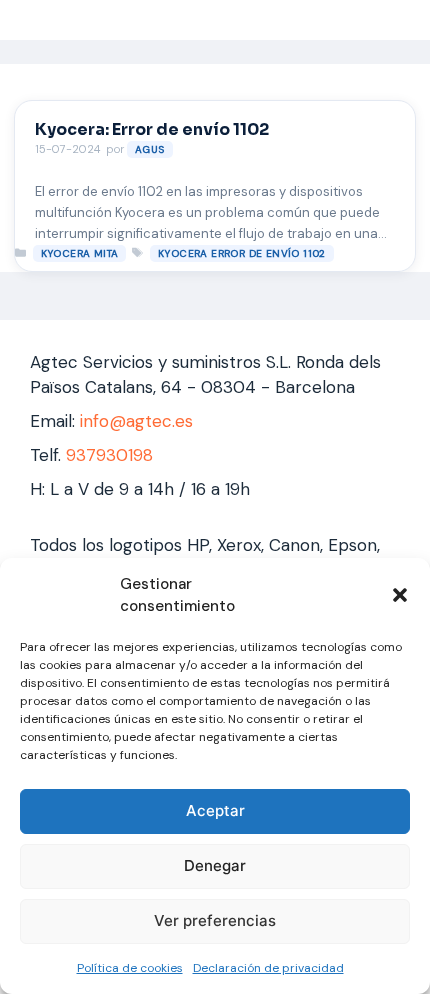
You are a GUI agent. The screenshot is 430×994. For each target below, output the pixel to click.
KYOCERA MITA (80, 253)
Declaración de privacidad (268, 968)
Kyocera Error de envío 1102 (242, 253)
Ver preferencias (215, 920)
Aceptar (215, 810)
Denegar (215, 865)
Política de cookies (130, 968)
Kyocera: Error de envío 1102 (152, 129)
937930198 (109, 455)
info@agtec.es (136, 421)
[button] (400, 595)
